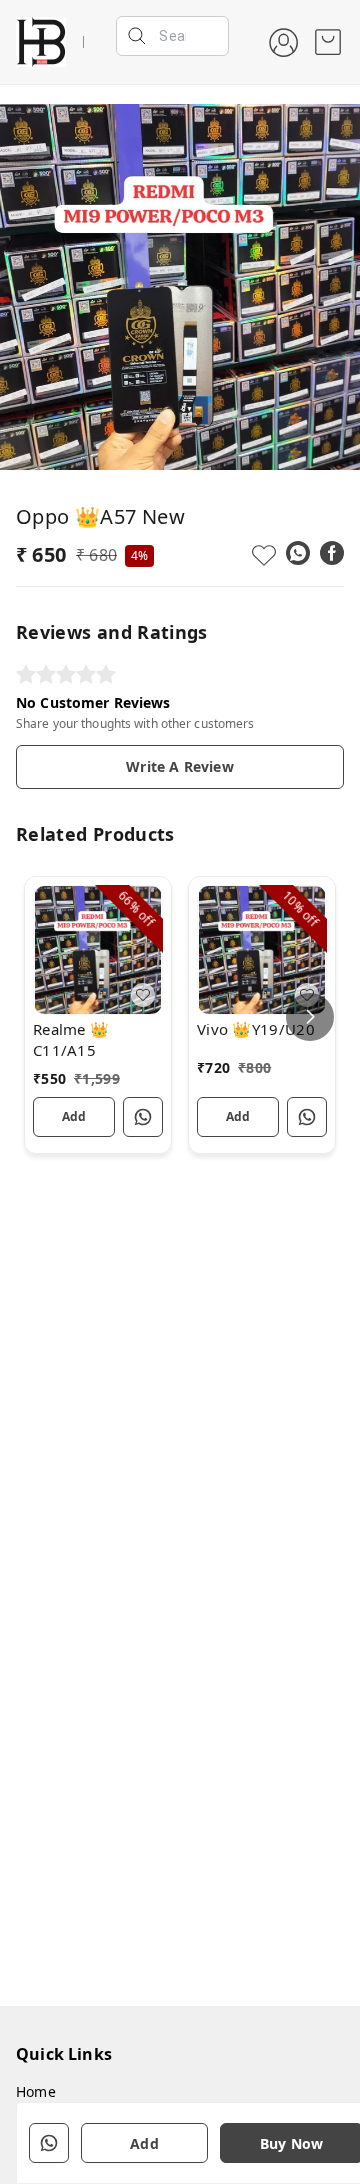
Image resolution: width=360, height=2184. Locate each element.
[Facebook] (332, 553)
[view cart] (328, 42)
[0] (328, 42)
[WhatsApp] (298, 553)
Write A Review (179, 766)
